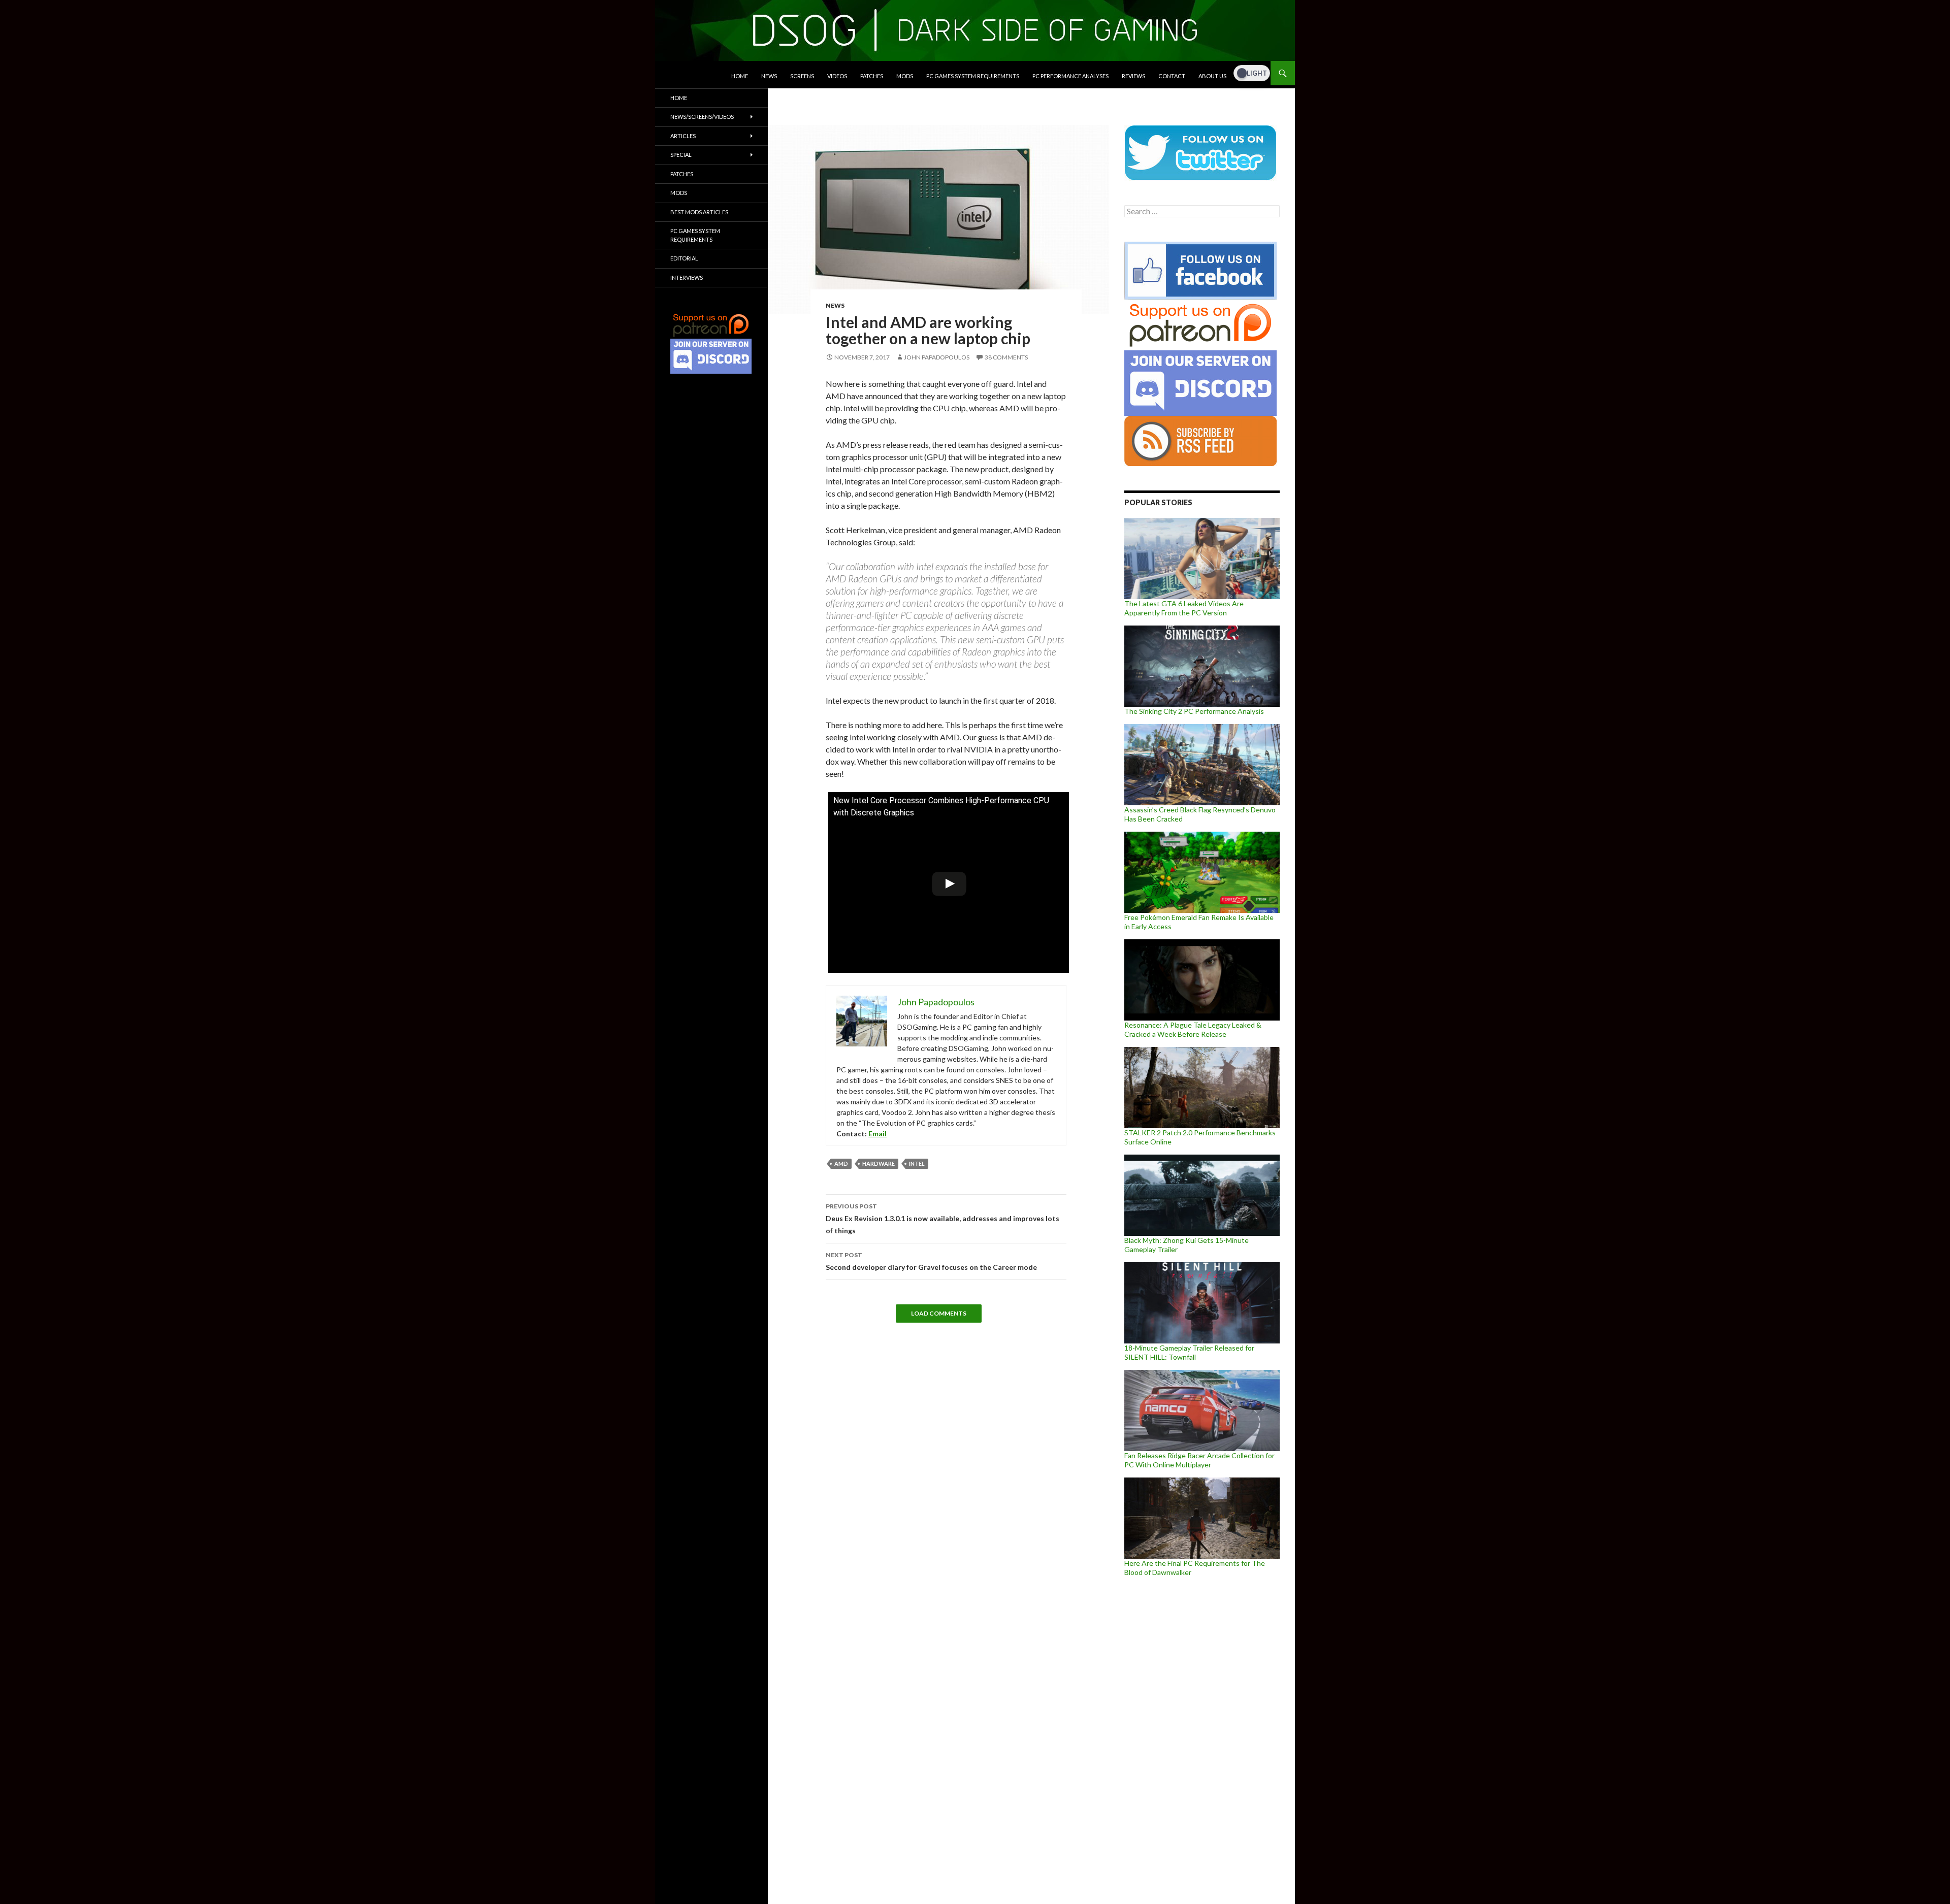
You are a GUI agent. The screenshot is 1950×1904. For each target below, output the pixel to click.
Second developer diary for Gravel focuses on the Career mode (931, 1261)
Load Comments (939, 1313)
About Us (1212, 76)
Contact (1172, 76)
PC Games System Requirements (973, 76)
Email (877, 1134)
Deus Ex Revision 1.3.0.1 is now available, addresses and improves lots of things (942, 1219)
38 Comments (1006, 357)
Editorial (684, 258)
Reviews (1133, 76)
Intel (917, 1163)
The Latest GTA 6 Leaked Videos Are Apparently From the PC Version (1184, 608)
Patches (872, 76)
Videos (837, 76)
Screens (802, 76)
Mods (905, 76)
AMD (841, 1163)
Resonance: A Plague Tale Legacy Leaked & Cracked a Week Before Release (1193, 1029)
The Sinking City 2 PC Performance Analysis (1194, 711)
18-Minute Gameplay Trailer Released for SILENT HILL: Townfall (1189, 1352)
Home (740, 76)
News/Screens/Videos (702, 117)
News (769, 76)
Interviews (687, 277)
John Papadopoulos (937, 357)
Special (681, 155)
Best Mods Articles (699, 212)
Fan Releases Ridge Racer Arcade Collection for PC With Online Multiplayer (1199, 1460)
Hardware (879, 1163)
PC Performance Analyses (1070, 76)
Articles (683, 136)
